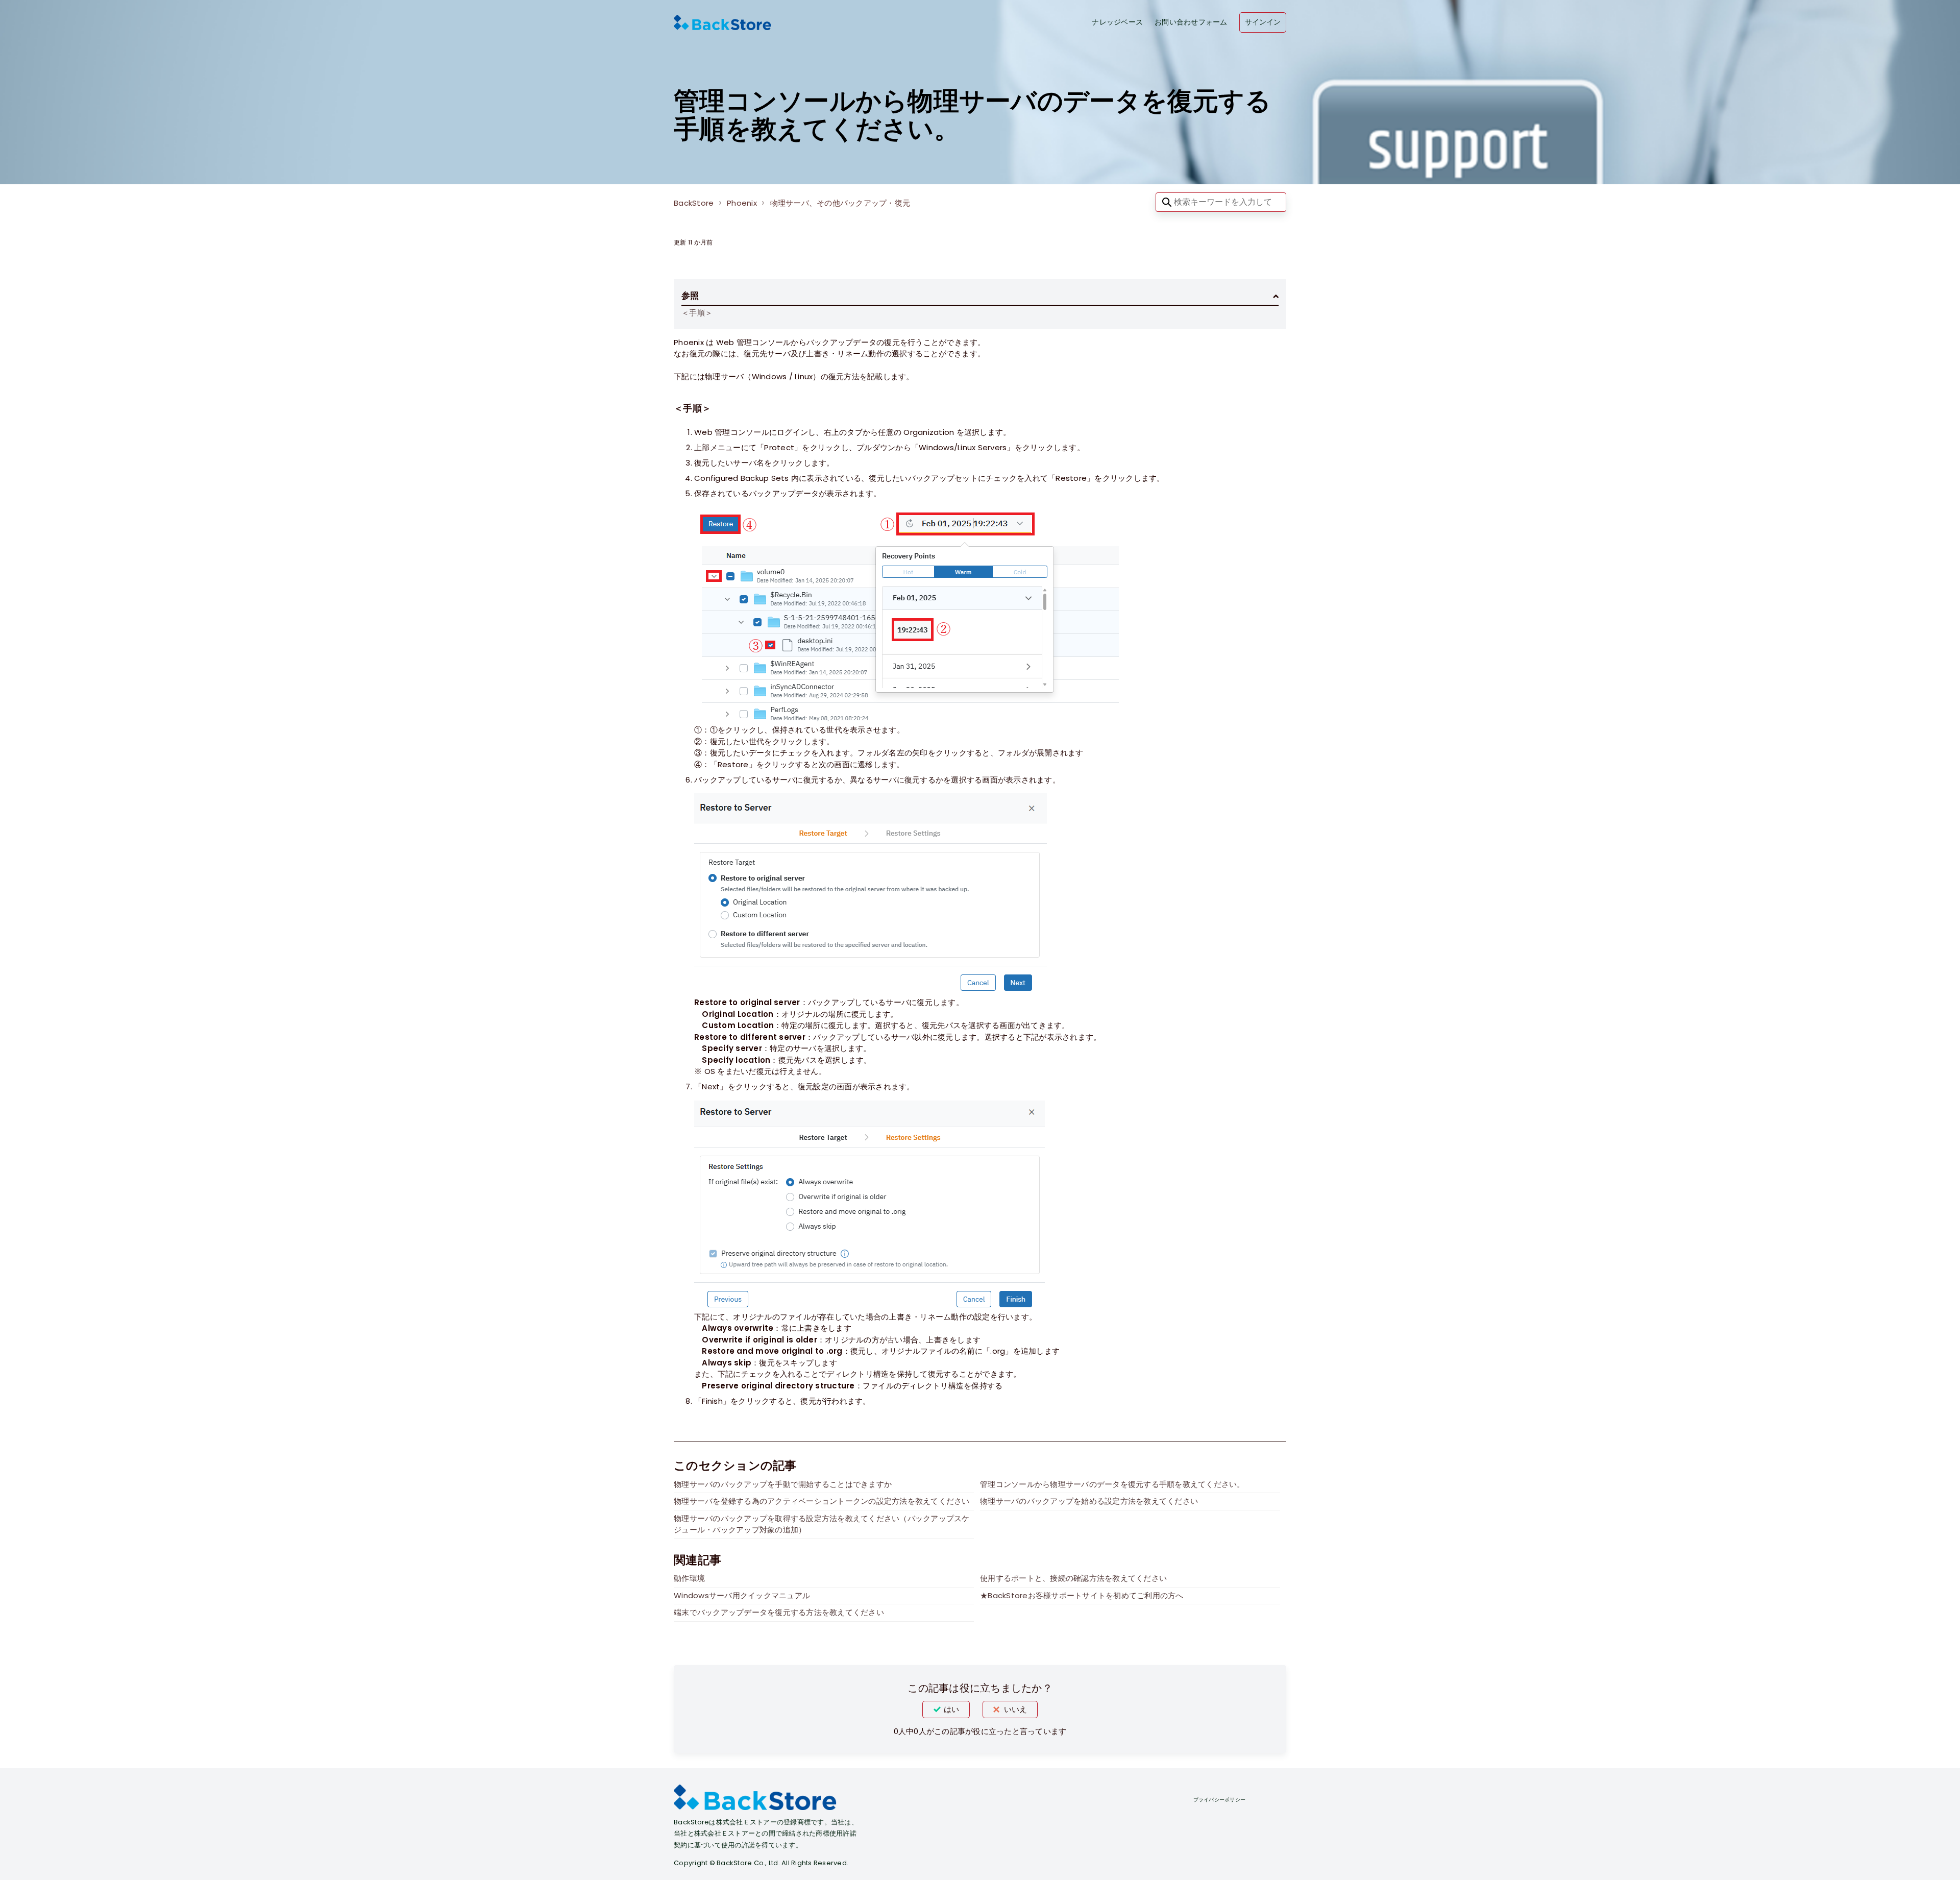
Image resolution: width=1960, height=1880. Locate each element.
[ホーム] (722, 22)
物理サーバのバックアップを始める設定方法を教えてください (1089, 1501)
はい (951, 1709)
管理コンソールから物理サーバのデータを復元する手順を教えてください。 (1112, 1484)
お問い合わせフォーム (1191, 22)
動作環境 (689, 1578)
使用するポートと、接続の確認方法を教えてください (1073, 1578)
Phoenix (742, 203)
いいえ (1015, 1709)
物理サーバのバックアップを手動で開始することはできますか (783, 1484)
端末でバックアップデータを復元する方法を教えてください (779, 1612)
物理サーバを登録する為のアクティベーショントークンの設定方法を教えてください (822, 1501)
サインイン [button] (1263, 22)
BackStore (694, 203)
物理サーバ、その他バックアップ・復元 (840, 203)
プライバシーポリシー (1220, 1800)
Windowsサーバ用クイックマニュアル (742, 1595)
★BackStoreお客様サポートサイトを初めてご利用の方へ (1082, 1595)
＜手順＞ (697, 313)
